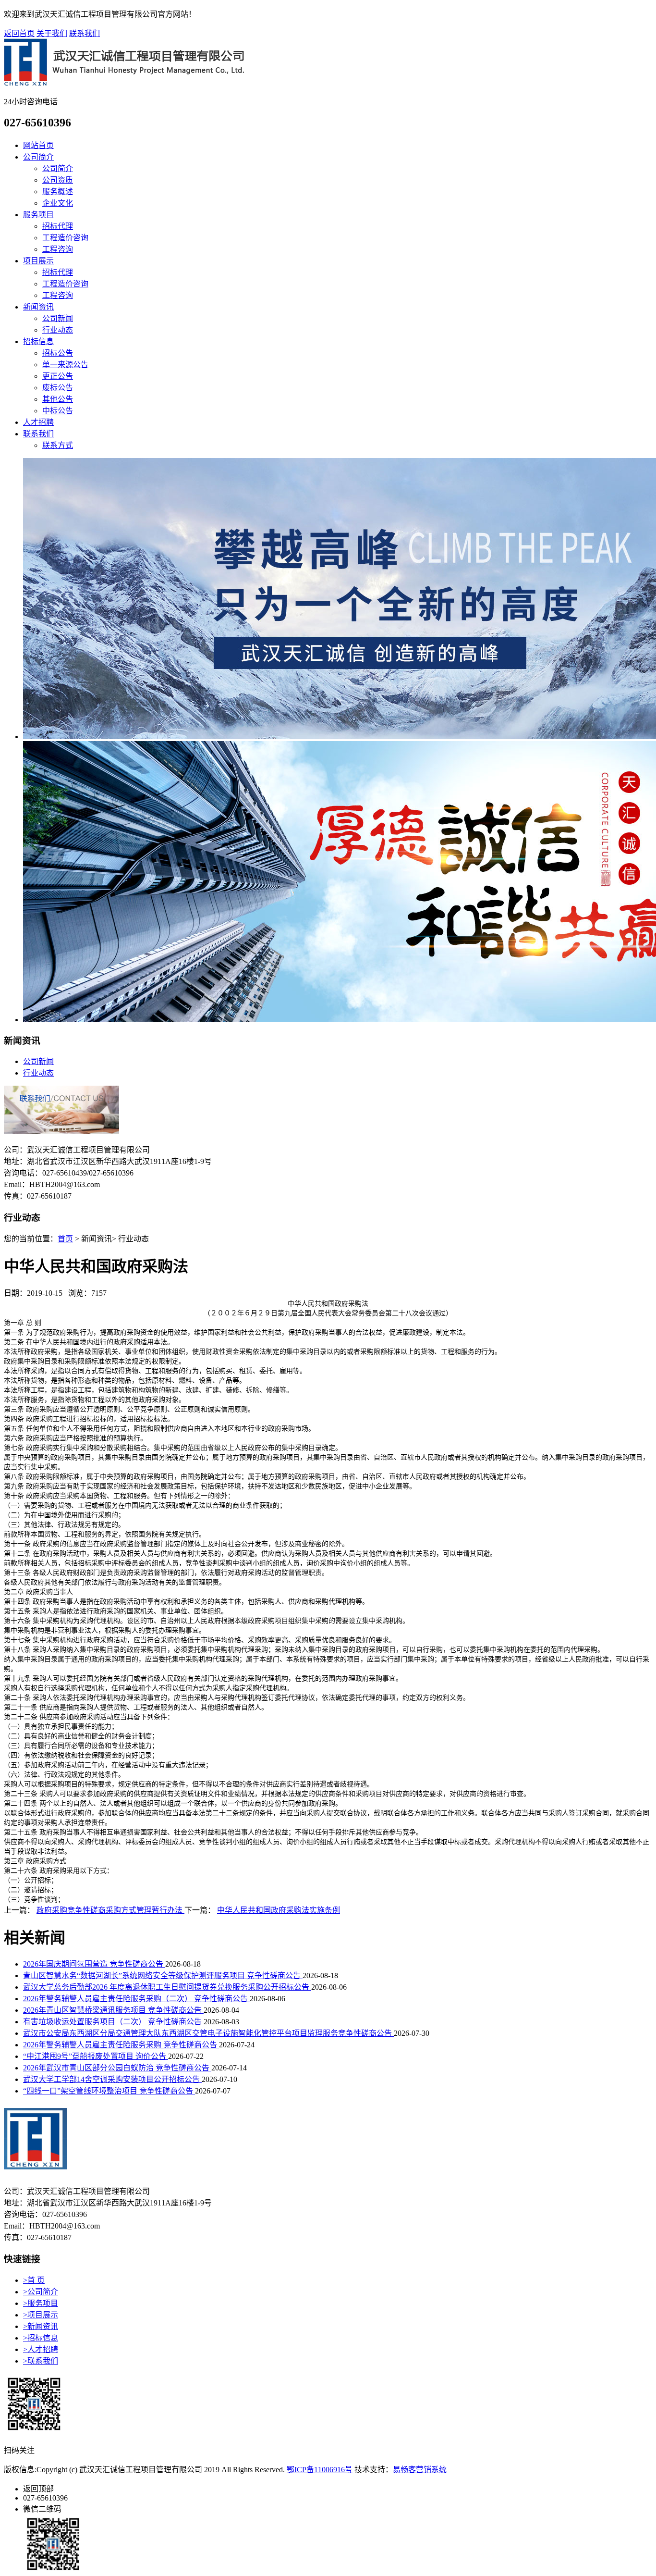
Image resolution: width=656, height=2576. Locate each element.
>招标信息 (41, 2338)
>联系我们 (41, 2361)
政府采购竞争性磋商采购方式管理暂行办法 (110, 1910)
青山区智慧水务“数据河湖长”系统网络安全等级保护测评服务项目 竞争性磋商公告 (163, 1975)
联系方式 (58, 445)
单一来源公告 (65, 365)
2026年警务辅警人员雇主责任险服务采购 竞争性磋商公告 (121, 2045)
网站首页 (38, 145)
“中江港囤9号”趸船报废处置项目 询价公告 (96, 2056)
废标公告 (58, 388)
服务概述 (58, 192)
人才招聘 (38, 422)
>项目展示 (41, 2315)
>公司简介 (41, 2292)
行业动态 (58, 330)
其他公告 (58, 399)
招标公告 (58, 353)
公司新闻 (58, 318)
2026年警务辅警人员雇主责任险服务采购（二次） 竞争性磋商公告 (136, 1999)
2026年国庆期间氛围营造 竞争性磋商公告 (94, 1964)
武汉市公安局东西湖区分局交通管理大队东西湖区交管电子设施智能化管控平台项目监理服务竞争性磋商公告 (208, 2033)
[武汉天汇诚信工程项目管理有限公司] (124, 83)
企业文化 (58, 203)
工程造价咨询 (65, 238)
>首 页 (34, 2280)
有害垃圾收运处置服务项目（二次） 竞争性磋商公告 (113, 2022)
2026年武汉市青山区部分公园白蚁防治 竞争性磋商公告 (117, 2068)
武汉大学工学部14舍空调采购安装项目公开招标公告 (112, 2079)
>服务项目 (41, 2303)
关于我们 (52, 33)
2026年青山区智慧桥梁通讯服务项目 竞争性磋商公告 (113, 2010)
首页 (65, 1239)
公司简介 (38, 157)
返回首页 (19, 33)
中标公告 (58, 411)
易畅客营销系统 (420, 2470)
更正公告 (58, 376)
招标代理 (58, 226)
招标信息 (38, 341)
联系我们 (85, 33)
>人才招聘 (41, 2349)
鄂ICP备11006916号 (320, 2470)
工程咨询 (58, 249)
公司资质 (58, 180)
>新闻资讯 (41, 2326)
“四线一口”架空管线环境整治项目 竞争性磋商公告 (109, 2091)
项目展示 (38, 261)
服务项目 (38, 215)
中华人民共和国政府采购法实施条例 (279, 1910)
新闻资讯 (38, 307)
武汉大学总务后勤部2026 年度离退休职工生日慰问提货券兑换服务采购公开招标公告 (167, 1987)
